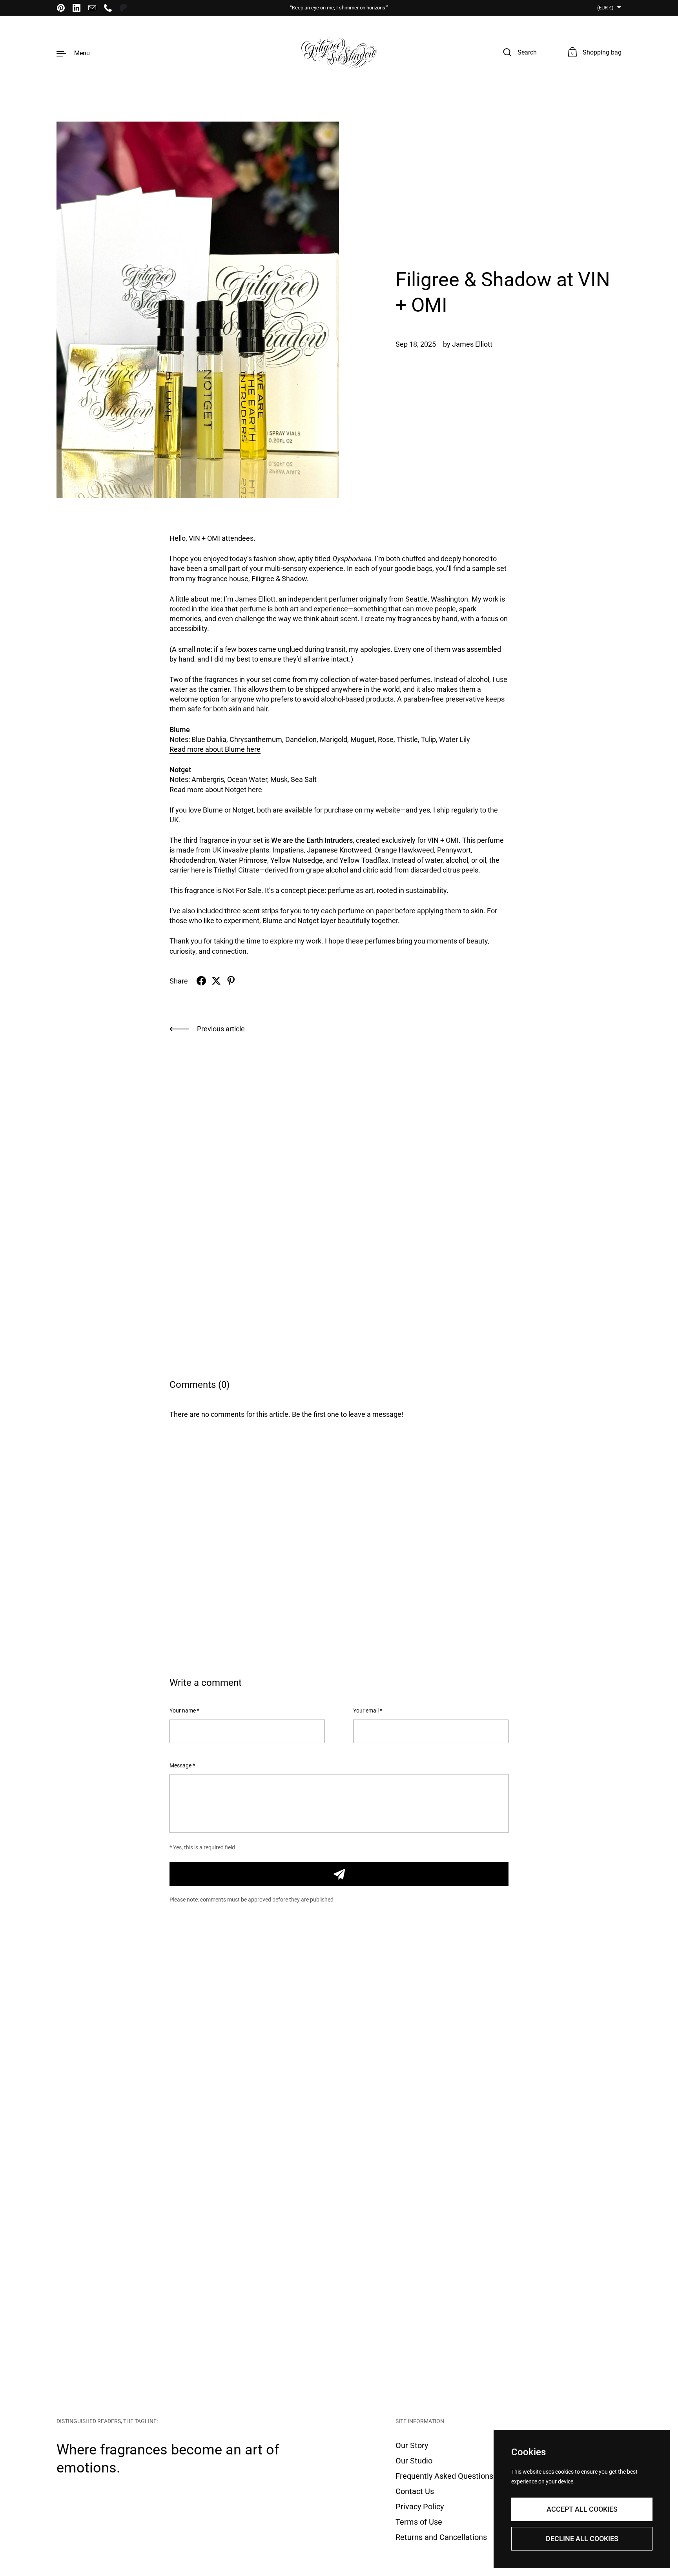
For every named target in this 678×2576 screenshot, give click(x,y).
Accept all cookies (582, 2509)
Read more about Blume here (215, 749)
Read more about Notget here (216, 790)
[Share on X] (216, 981)
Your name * (184, 1711)
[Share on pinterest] (231, 981)
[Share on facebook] (201, 981)
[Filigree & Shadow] (339, 53)
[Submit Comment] (339, 1874)
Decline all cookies (582, 2539)
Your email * (368, 1711)
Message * (182, 1766)
